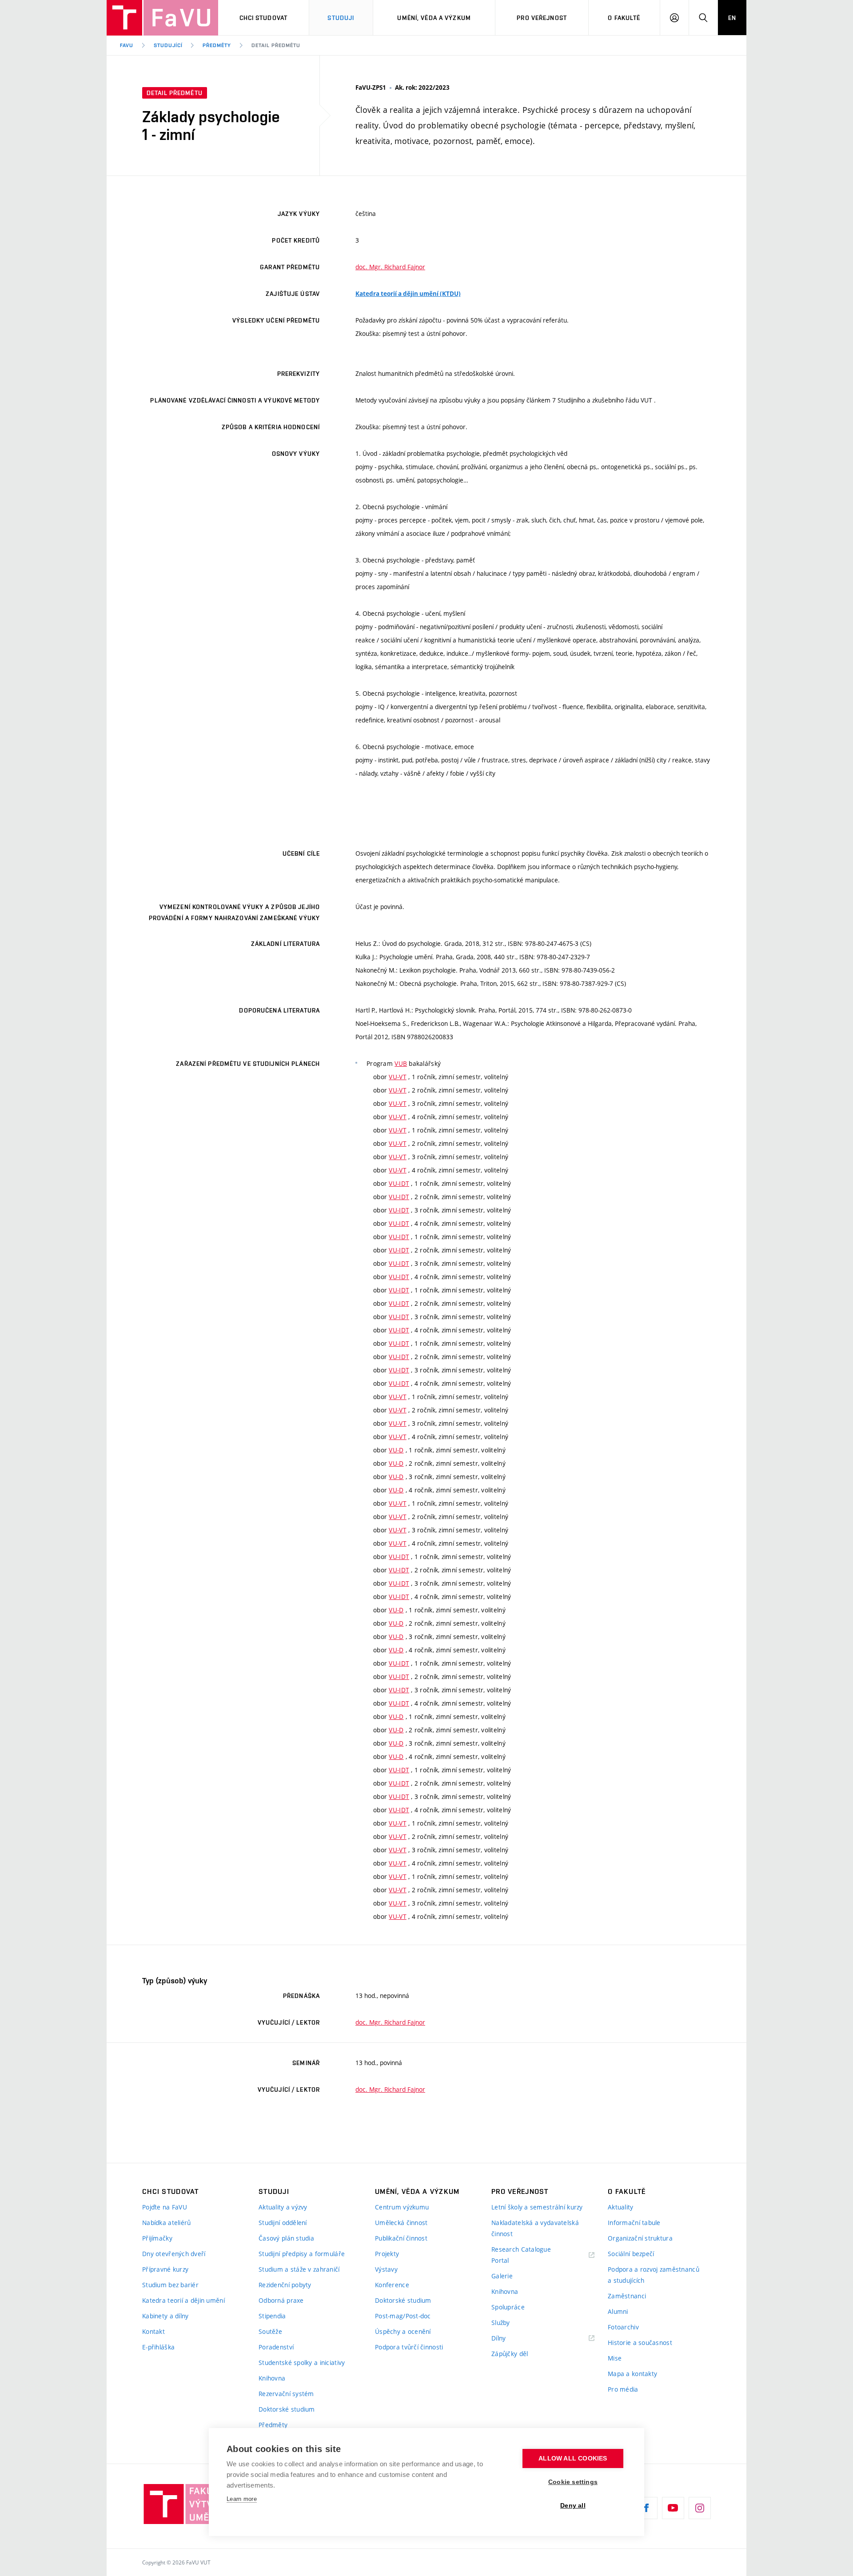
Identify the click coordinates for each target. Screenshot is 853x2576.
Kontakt (153, 2331)
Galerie (502, 2276)
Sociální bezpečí (631, 2254)
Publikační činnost (401, 2238)
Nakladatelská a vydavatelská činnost (535, 2228)
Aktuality (621, 2207)
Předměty (217, 45)
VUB (401, 1063)
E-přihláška (158, 2347)
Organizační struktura (640, 2238)
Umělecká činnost (401, 2223)
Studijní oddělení (283, 2223)
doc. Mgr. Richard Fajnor (390, 267)
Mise (615, 2358)
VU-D (396, 1450)
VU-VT (397, 1077)
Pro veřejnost (542, 18)
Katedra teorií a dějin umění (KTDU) (408, 294)
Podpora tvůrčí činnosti (409, 2347)
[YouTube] (673, 2508)
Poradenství (276, 2347)
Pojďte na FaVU (165, 2207)
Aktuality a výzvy (283, 2207)
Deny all (573, 2506)
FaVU (127, 45)
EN (732, 18)
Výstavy (386, 2269)
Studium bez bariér (170, 2285)
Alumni (618, 2311)
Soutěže (270, 2331)
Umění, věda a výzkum (434, 18)
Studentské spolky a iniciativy (302, 2363)
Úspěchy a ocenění (403, 2331)
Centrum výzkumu (402, 2207)
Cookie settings (573, 2482)
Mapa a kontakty (632, 2374)
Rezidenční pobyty (285, 2285)
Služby (501, 2323)
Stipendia (272, 2316)
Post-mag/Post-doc (403, 2316)
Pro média (623, 2389)
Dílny (498, 2338)
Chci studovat (264, 18)
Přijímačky (157, 2238)
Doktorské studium (287, 2409)
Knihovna (272, 2378)
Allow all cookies (573, 2458)
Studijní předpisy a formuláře (302, 2254)
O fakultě (624, 18)
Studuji (341, 18)
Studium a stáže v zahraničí (299, 2269)
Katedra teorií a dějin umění (183, 2300)
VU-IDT (399, 1183)
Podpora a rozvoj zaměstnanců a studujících (654, 2275)
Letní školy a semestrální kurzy (537, 2207)
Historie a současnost (640, 2343)
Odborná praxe (281, 2300)
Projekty (387, 2254)
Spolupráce (508, 2307)
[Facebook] (646, 2508)
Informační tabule (634, 2223)
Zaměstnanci (627, 2296)
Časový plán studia (286, 2238)
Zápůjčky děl (510, 2354)
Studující (168, 45)
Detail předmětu (276, 45)
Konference (392, 2285)
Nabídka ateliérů (166, 2223)
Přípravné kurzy (165, 2269)
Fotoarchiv (623, 2327)
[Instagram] (700, 2508)
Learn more (242, 2499)
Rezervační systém (286, 2394)
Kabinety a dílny (165, 2316)
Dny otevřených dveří (174, 2254)
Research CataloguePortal (521, 2255)
